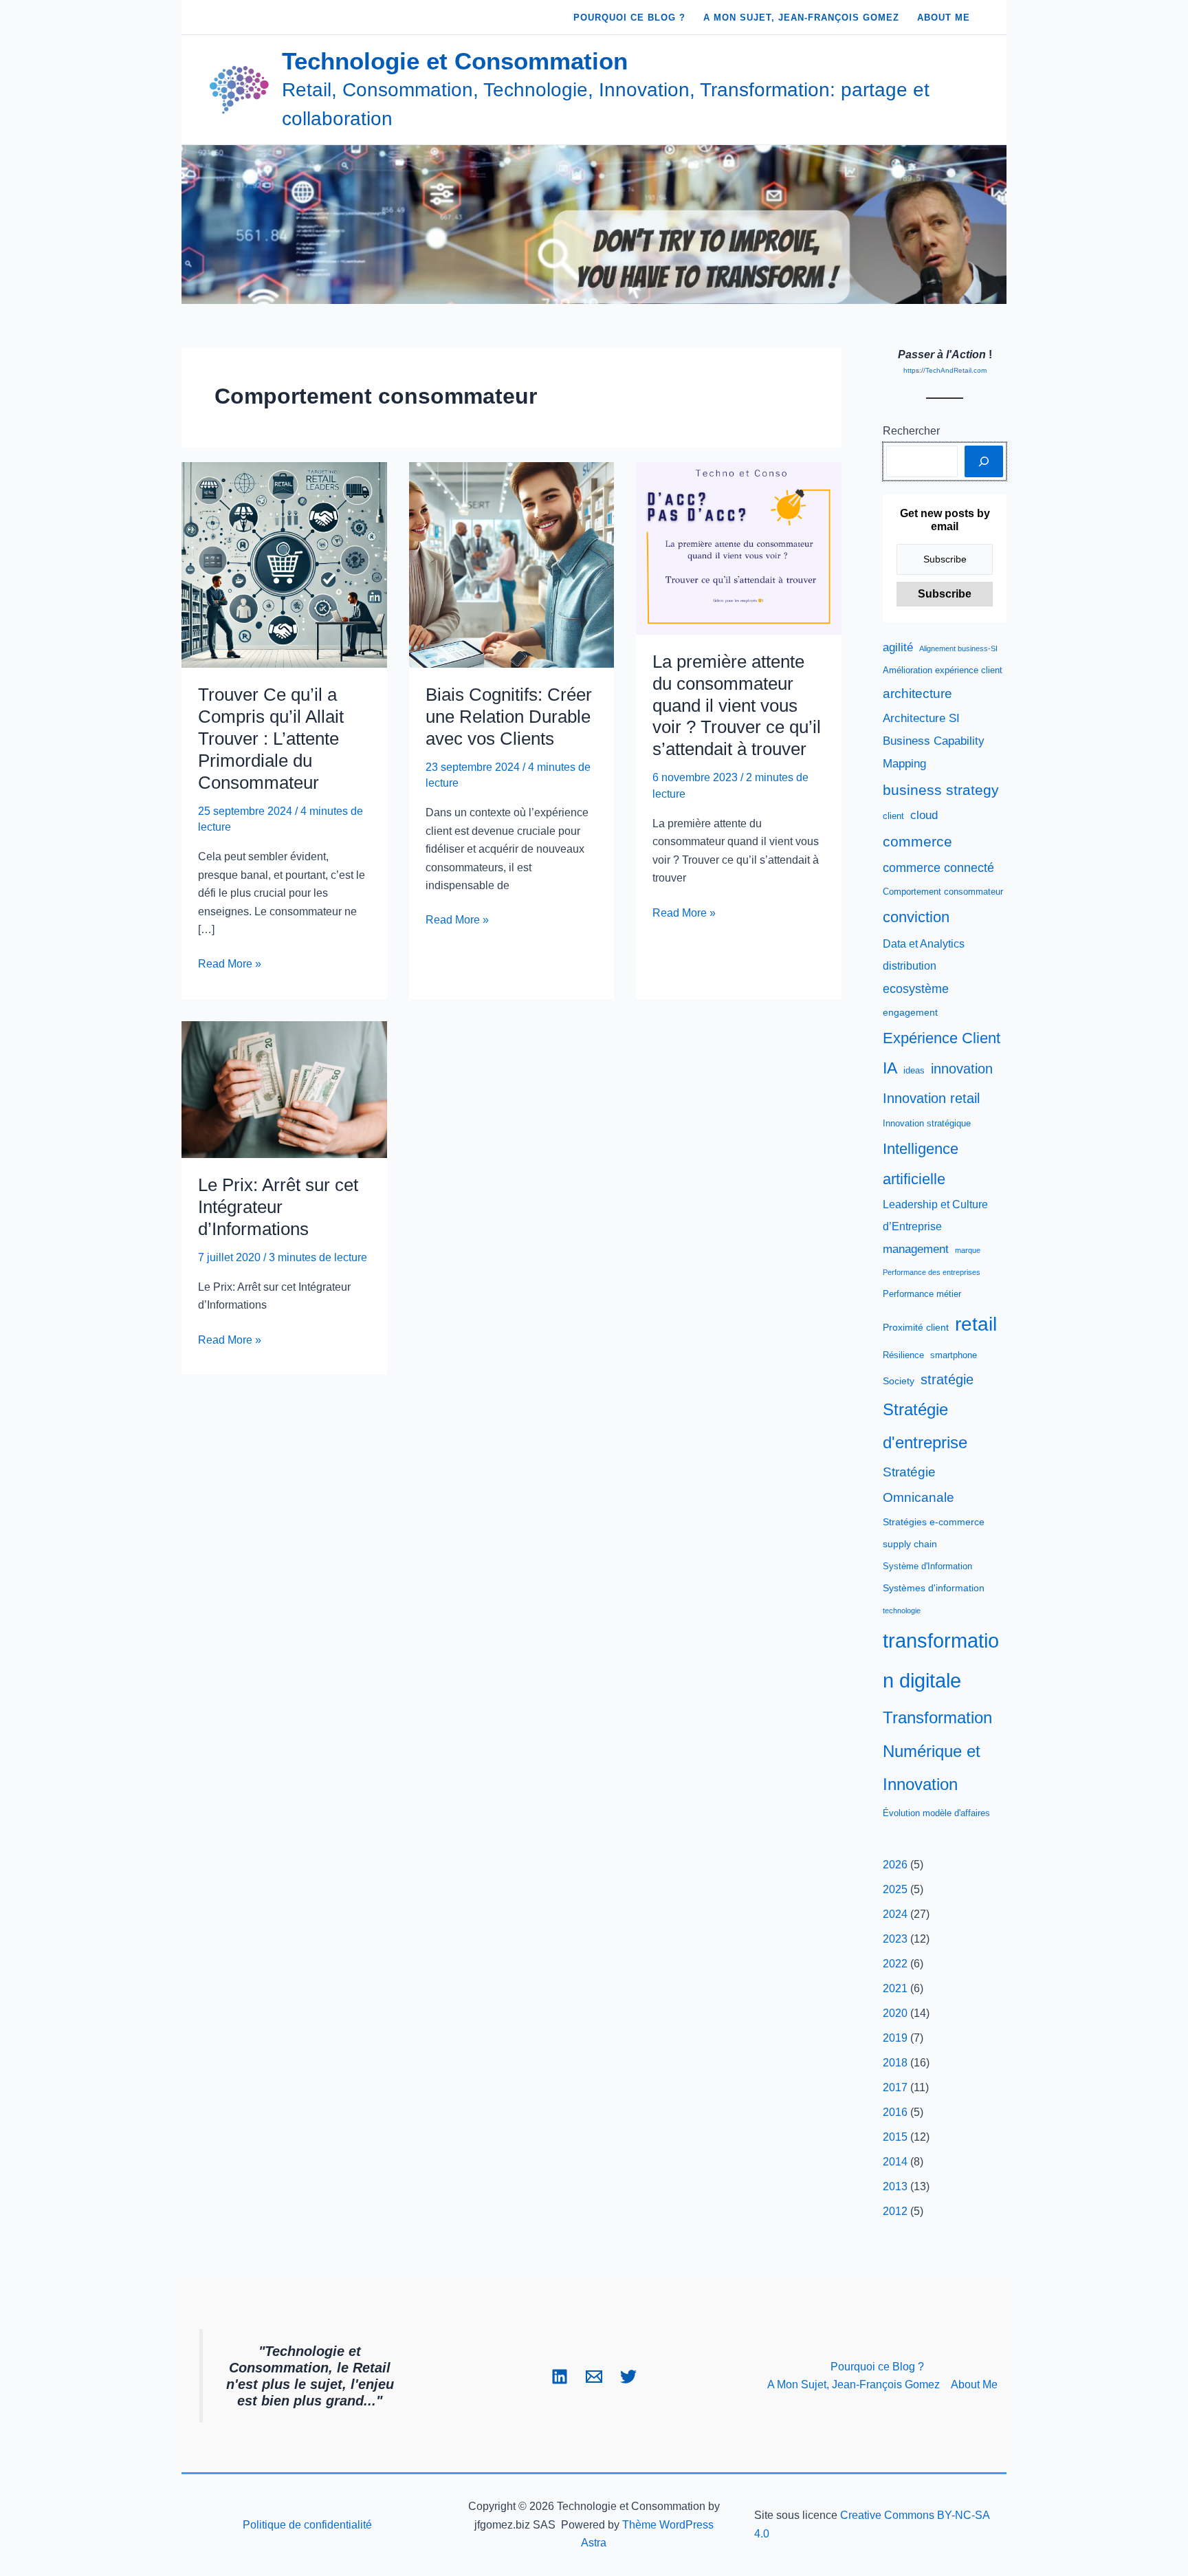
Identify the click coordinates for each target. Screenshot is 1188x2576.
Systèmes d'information (934, 1588)
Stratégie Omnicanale (918, 1485)
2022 (895, 1964)
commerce (917, 841)
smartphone (954, 1355)
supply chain (910, 1544)
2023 (895, 1939)
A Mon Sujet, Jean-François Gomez (854, 2384)
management (916, 1249)
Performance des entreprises (932, 1272)
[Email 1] (594, 2377)
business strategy (941, 790)
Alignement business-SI (958, 648)
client (893, 816)
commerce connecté (938, 868)
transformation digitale (941, 1661)
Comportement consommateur (943, 892)
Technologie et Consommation (455, 61)
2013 (895, 2186)
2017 (895, 2087)
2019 (895, 2038)
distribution (910, 966)
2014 (895, 2162)
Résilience (903, 1355)
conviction (916, 917)
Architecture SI (921, 718)
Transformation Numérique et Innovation (937, 1751)
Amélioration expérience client (943, 670)
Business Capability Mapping (934, 752)
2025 (895, 1889)
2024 (895, 1914)
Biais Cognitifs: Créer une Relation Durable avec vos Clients (509, 717)
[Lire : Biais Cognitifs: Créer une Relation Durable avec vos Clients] (512, 564)
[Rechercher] (984, 461)
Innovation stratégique (927, 1124)
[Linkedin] (560, 2377)
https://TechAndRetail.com (945, 370)
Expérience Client (942, 1038)
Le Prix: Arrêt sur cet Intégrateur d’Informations (278, 1207)
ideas (914, 1071)
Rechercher (911, 431)
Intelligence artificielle (921, 1164)
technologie (902, 1611)
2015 (895, 2137)
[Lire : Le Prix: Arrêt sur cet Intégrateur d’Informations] (284, 1088)
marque (968, 1250)
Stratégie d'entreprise (925, 1426)
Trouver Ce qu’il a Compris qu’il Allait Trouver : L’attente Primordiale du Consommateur (271, 739)
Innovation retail (931, 1098)
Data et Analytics (924, 944)
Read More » (230, 965)
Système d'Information (927, 1567)
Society (899, 1381)
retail (976, 1324)
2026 (895, 1865)
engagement (910, 1012)
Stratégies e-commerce (934, 1522)
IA (890, 1068)
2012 (895, 2211)
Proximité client (916, 1327)
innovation (962, 1069)
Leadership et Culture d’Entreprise (935, 1215)
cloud (924, 815)
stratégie (947, 1379)
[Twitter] (628, 2377)
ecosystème (916, 989)
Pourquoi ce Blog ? (877, 2367)
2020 (895, 2013)
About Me (974, 2384)
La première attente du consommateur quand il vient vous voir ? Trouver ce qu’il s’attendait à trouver (737, 706)
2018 (895, 2063)
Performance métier (922, 1294)
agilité (898, 647)
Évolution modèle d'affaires (936, 1813)
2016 (895, 2112)
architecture (917, 694)
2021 (895, 1988)
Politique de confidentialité (307, 2525)
